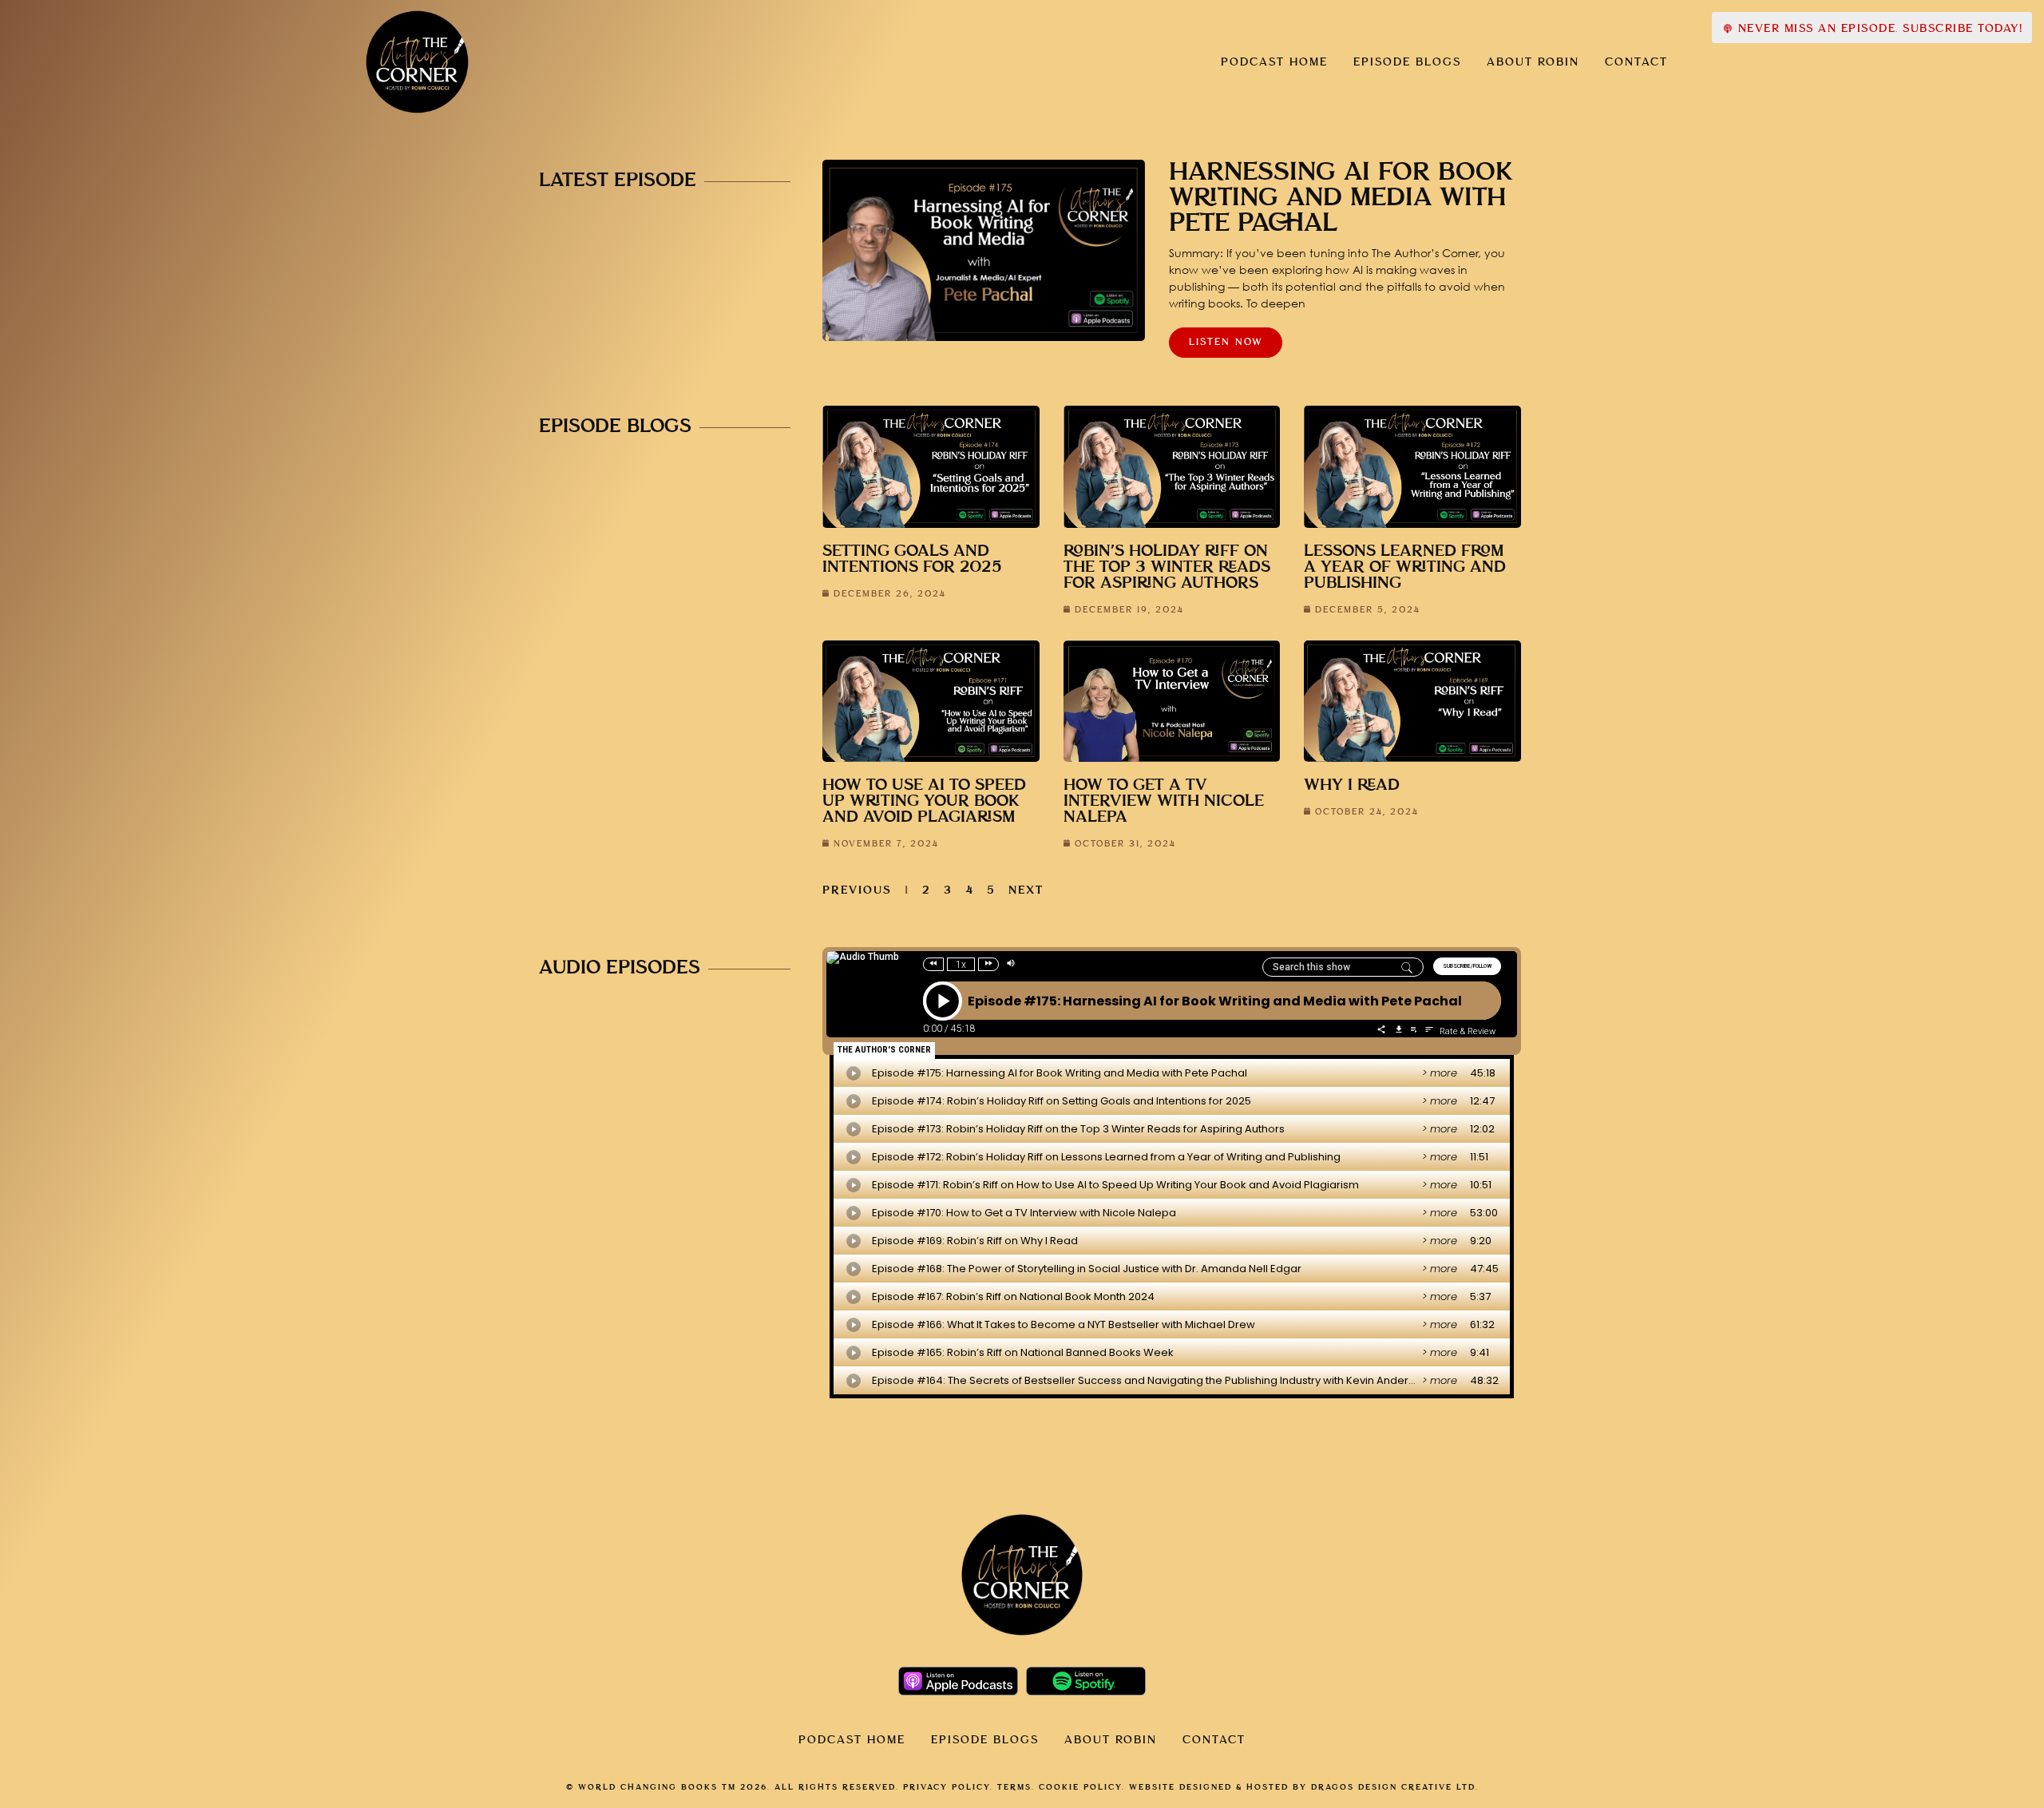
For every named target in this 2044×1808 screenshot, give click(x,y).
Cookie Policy (1080, 1787)
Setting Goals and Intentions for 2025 (912, 559)
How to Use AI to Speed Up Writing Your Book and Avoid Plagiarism (924, 801)
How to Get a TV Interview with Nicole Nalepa (1164, 801)
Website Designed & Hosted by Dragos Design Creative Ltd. (1304, 1787)
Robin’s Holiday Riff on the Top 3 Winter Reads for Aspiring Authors (1167, 567)
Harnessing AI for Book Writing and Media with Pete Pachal (1341, 198)
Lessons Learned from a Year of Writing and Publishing (1405, 567)
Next (1026, 890)
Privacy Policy (947, 1787)
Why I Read (1352, 785)
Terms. (1016, 1787)
